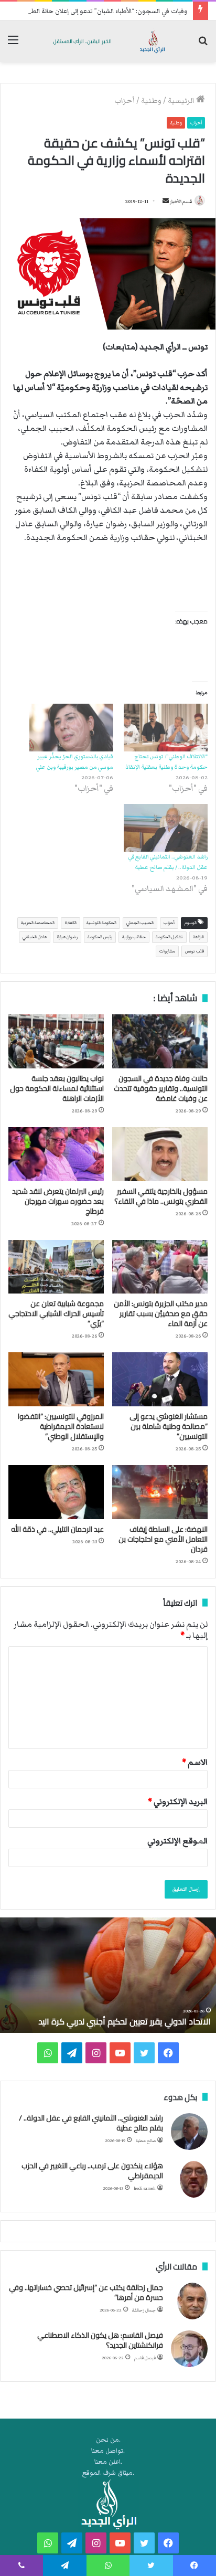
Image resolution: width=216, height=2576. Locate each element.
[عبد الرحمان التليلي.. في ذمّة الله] (56, 1492)
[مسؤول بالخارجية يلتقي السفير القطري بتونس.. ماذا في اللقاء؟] (160, 1154)
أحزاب (125, 101)
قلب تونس (195, 951)
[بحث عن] (203, 45)
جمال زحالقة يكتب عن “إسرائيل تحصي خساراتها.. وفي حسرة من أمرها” (86, 2293)
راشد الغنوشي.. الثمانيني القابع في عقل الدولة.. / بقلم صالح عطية (91, 2123)
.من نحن (108, 2440)
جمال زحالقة (144, 2310)
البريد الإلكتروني (178, 1801)
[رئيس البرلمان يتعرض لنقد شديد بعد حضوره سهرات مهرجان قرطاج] (56, 1154)
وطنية (151, 101)
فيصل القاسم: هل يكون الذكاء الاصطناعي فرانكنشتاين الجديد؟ (100, 2340)
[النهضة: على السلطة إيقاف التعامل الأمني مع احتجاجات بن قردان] (160, 1492)
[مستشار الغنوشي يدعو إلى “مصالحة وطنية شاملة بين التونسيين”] (160, 1379)
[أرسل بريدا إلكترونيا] (166, 202)
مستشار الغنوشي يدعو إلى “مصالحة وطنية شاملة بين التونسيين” (169, 1426)
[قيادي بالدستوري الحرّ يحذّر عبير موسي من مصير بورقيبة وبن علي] (71, 728)
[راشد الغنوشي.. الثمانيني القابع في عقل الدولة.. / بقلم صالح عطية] (166, 828)
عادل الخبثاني (35, 937)
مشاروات (167, 951)
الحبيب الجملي (140, 923)
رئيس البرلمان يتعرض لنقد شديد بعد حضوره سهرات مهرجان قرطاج (58, 1201)
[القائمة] (13, 45)
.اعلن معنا (108, 2462)
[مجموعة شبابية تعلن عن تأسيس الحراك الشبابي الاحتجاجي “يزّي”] (56, 1267)
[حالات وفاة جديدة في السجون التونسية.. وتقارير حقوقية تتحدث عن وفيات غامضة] (160, 1041)
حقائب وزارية (134, 937)
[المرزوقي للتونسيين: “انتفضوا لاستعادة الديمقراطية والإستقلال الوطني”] (56, 1379)
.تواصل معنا (108, 2451)
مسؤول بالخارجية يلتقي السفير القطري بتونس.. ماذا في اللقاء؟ (161, 1196)
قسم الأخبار (181, 202)
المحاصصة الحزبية (38, 923)
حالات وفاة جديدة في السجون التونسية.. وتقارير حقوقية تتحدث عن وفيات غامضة (161, 1088)
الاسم (195, 1762)
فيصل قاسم (145, 2358)
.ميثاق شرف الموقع (108, 2473)
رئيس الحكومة (100, 937)
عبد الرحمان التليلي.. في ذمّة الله (57, 1529)
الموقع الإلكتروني (177, 1841)
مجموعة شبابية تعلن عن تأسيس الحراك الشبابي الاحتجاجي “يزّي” (56, 1313)
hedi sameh (145, 2188)
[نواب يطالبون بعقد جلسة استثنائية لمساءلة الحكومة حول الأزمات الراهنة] (56, 1041)
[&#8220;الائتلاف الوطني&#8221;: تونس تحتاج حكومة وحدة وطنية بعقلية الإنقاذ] (166, 728)
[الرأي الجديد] (108, 41)
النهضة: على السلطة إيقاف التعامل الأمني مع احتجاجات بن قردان (163, 1539)
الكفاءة (71, 923)
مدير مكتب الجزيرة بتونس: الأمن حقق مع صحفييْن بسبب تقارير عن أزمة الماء (161, 1313)
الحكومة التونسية (101, 923)
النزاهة (198, 937)
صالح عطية (146, 2141)
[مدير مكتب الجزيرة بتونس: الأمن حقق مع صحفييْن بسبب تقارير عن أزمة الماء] (160, 1267)
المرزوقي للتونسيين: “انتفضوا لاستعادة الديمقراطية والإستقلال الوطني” (61, 1426)
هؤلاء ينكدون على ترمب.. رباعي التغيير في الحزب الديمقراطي (92, 2171)
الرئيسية (182, 101)
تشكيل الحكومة (169, 937)
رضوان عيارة (67, 937)
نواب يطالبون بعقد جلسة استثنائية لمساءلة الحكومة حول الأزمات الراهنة (57, 1088)
